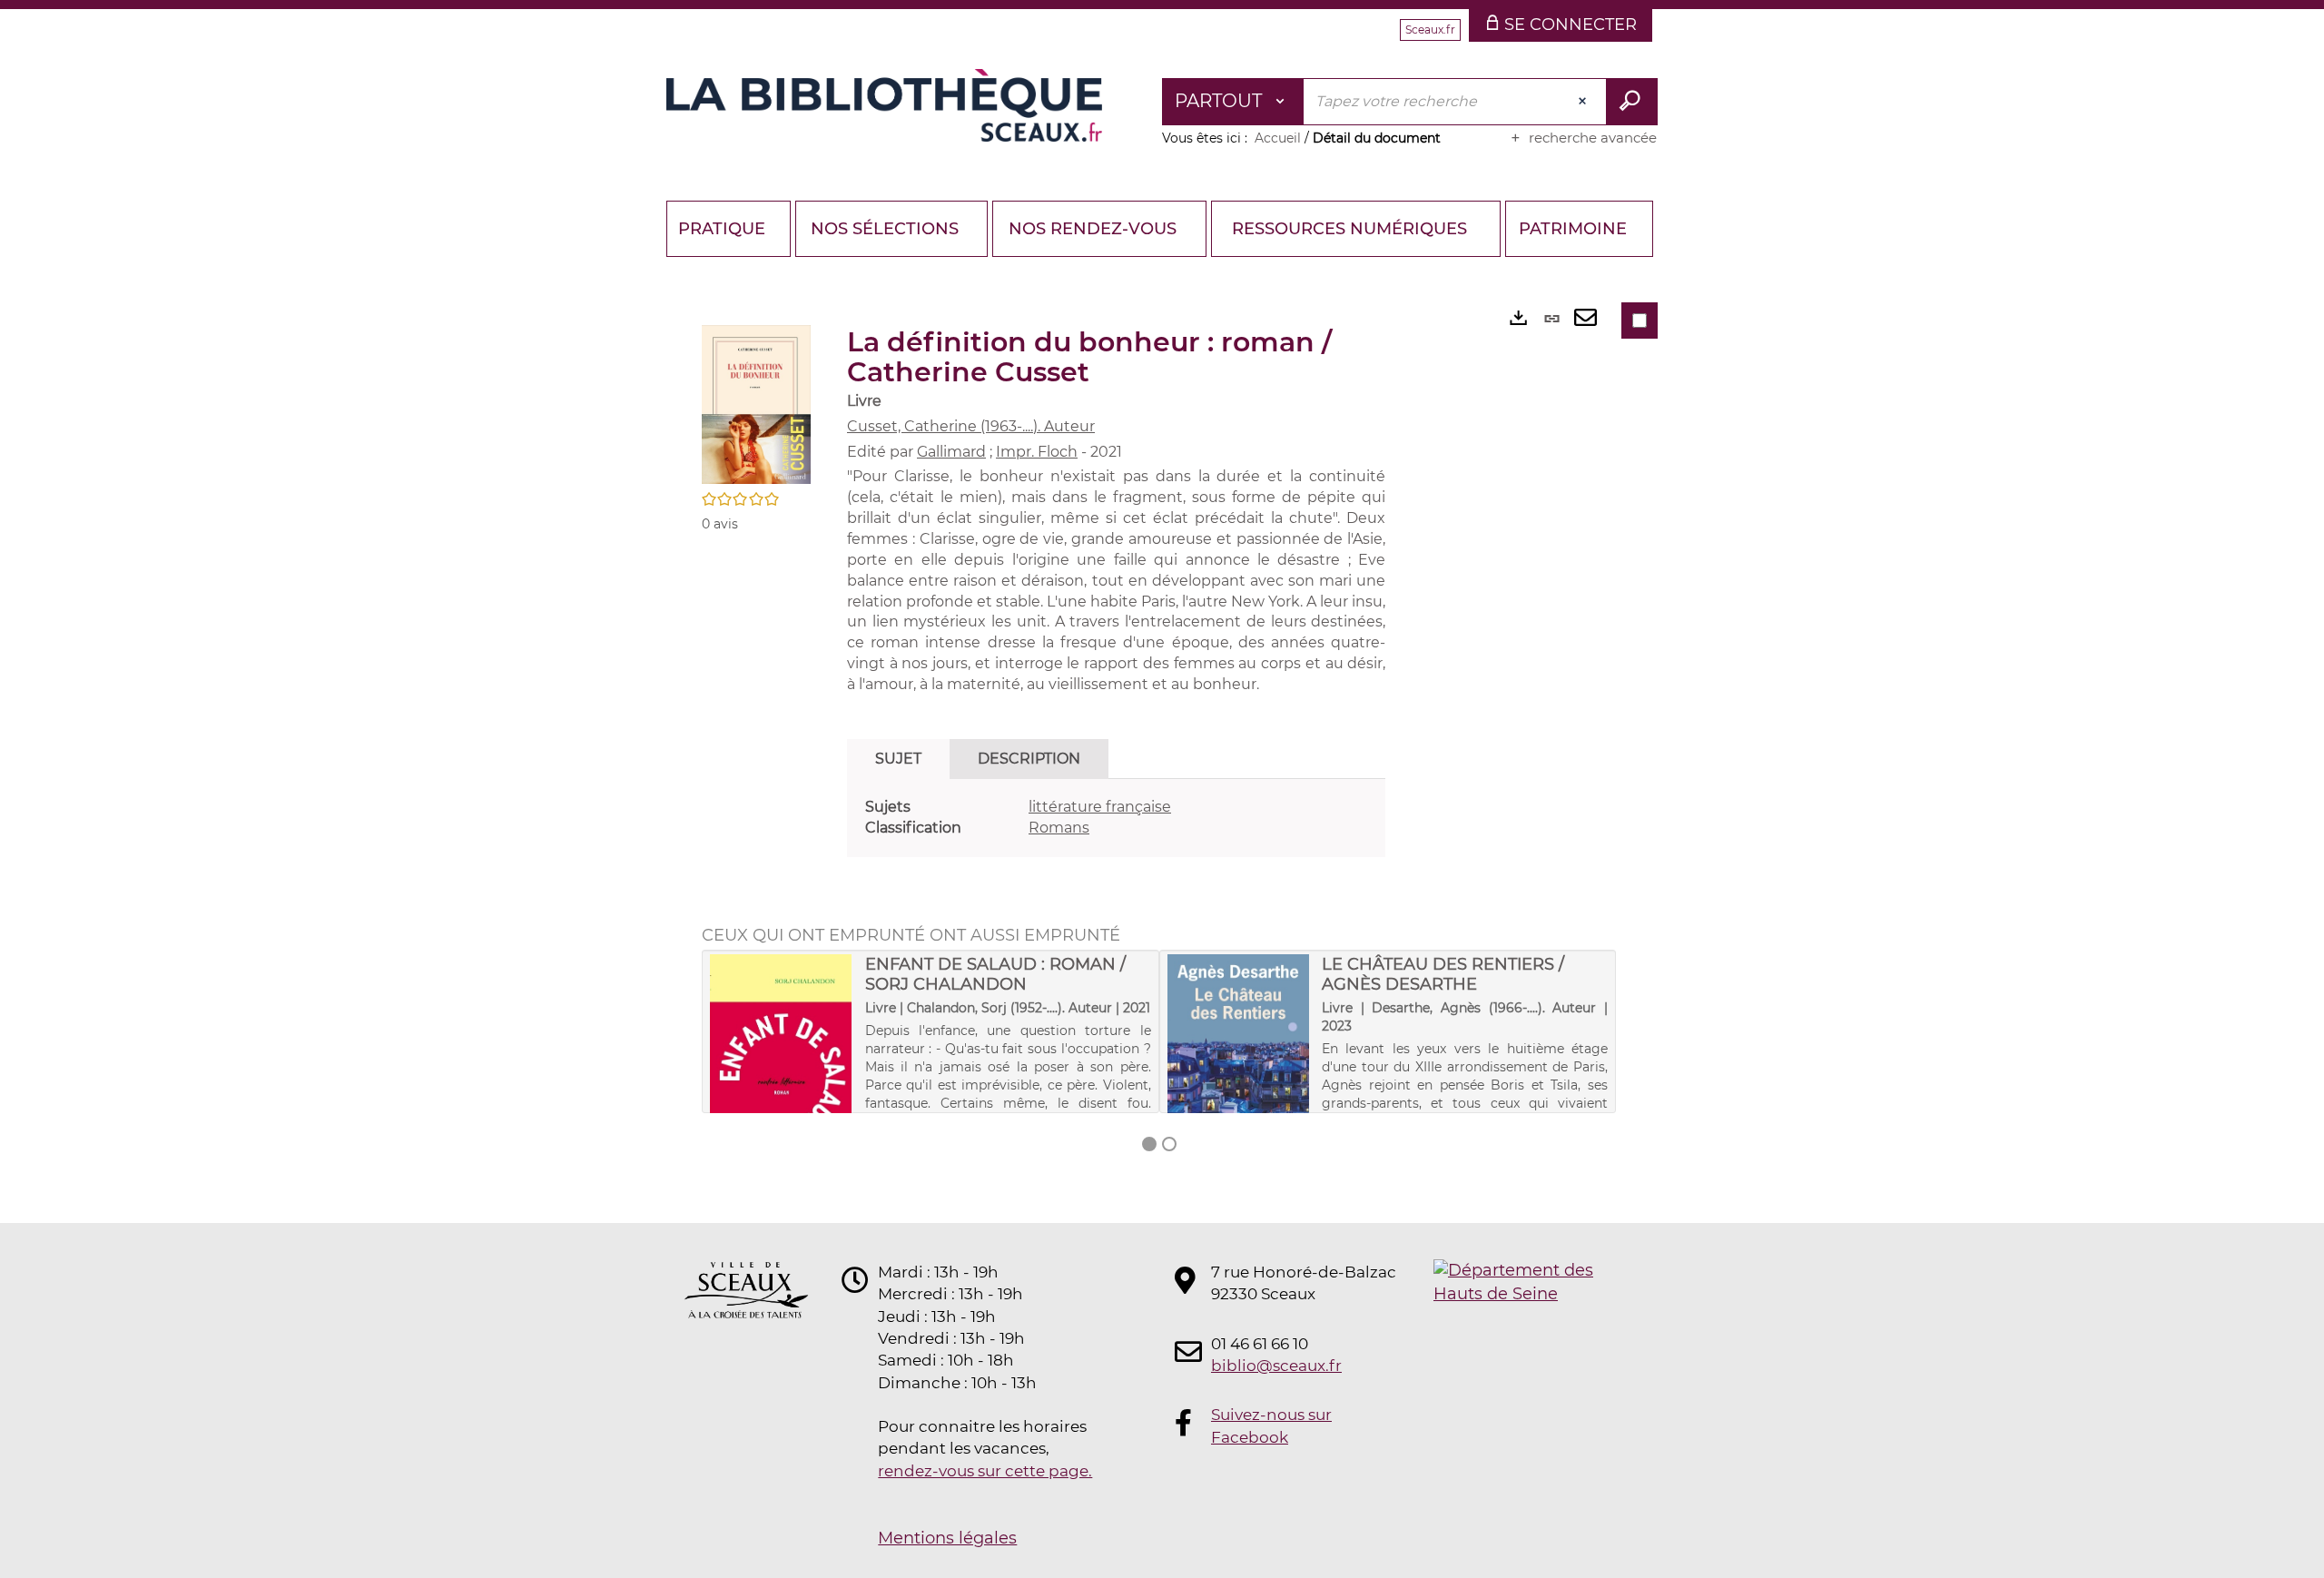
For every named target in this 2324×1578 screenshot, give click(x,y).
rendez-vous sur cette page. (985, 1471)
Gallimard (951, 452)
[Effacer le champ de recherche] (1584, 102)
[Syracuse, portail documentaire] (884, 105)
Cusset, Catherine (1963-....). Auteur (971, 426)
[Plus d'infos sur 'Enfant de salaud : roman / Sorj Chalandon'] (781, 1058)
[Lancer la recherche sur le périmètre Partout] (1632, 102)
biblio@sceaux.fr (1276, 1366)
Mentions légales (947, 1538)
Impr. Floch (1037, 452)
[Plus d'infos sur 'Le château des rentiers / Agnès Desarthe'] (1239, 1058)
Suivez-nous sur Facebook (1271, 1425)
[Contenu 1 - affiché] (1149, 1144)
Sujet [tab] (898, 759)
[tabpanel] (1116, 818)
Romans (1059, 828)
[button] (756, 403)
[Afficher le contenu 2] (1169, 1144)
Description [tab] (1029, 759)
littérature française (1100, 807)
